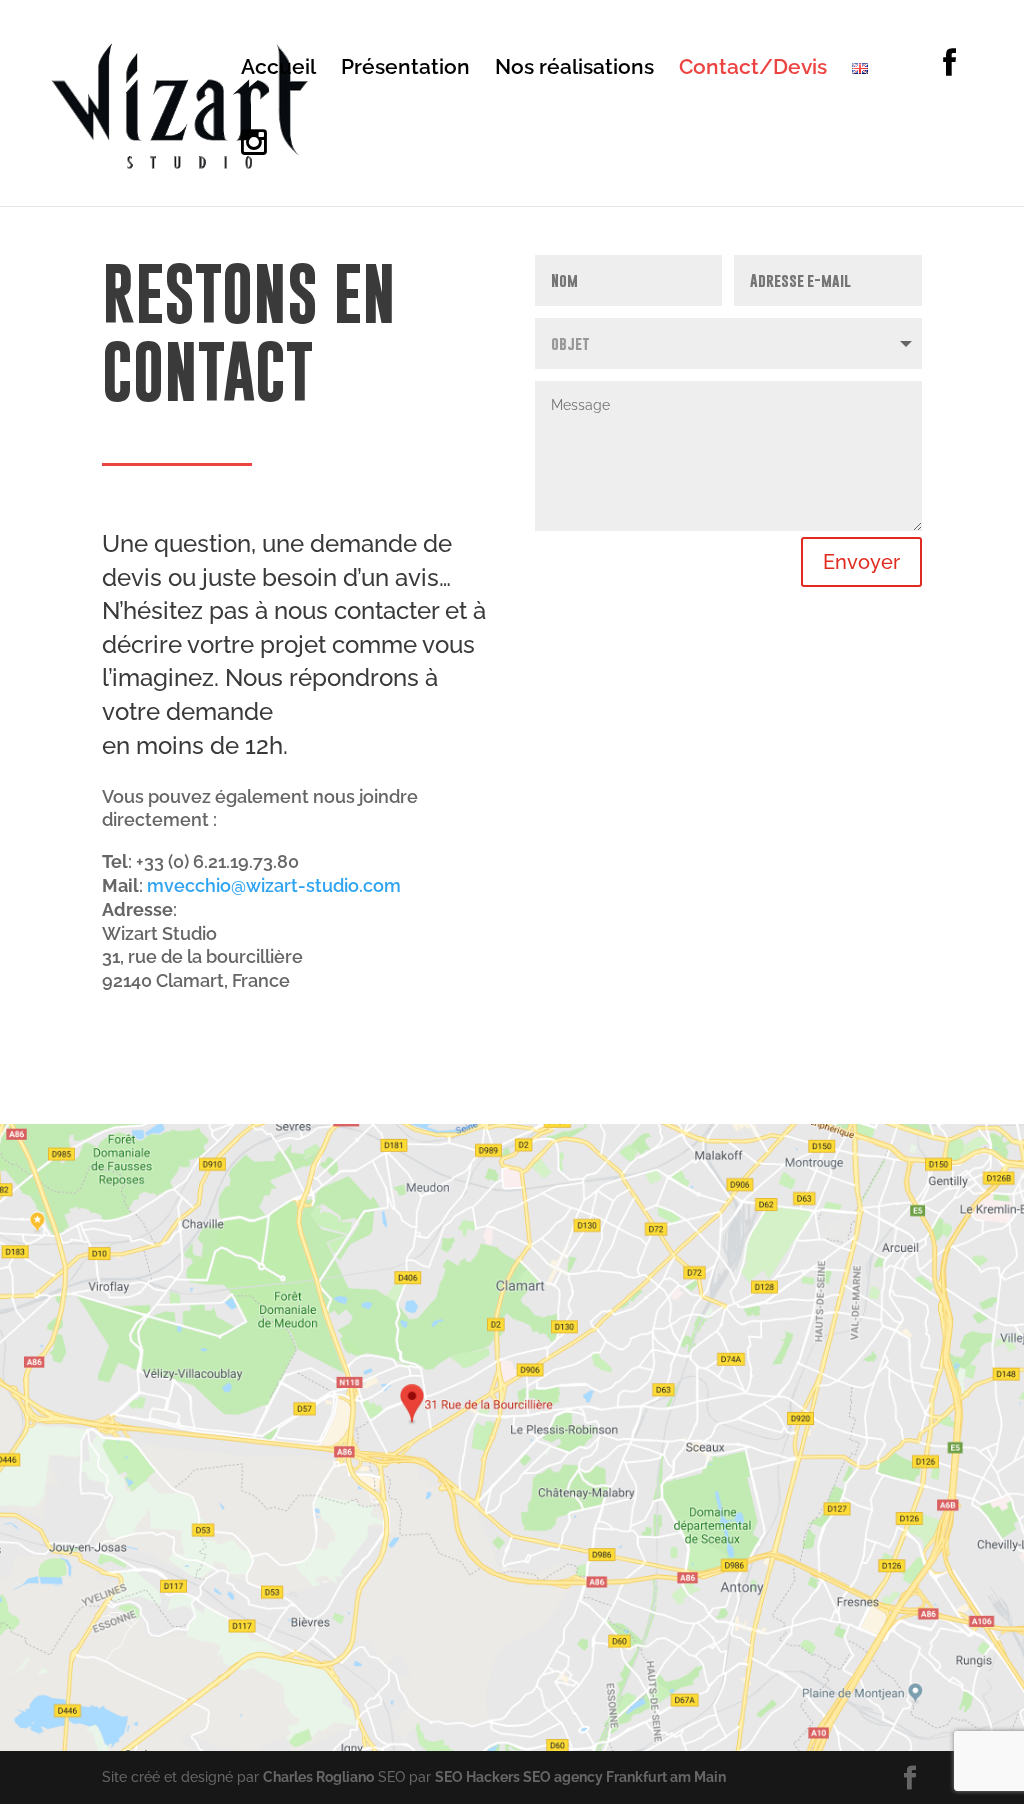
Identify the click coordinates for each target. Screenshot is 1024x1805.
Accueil (278, 69)
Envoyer (861, 562)
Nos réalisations (574, 69)
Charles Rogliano (318, 1777)
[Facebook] (924, 87)
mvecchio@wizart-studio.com (274, 885)
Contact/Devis (753, 69)
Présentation (405, 69)
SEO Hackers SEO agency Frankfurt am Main (580, 1777)
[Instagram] (254, 166)
